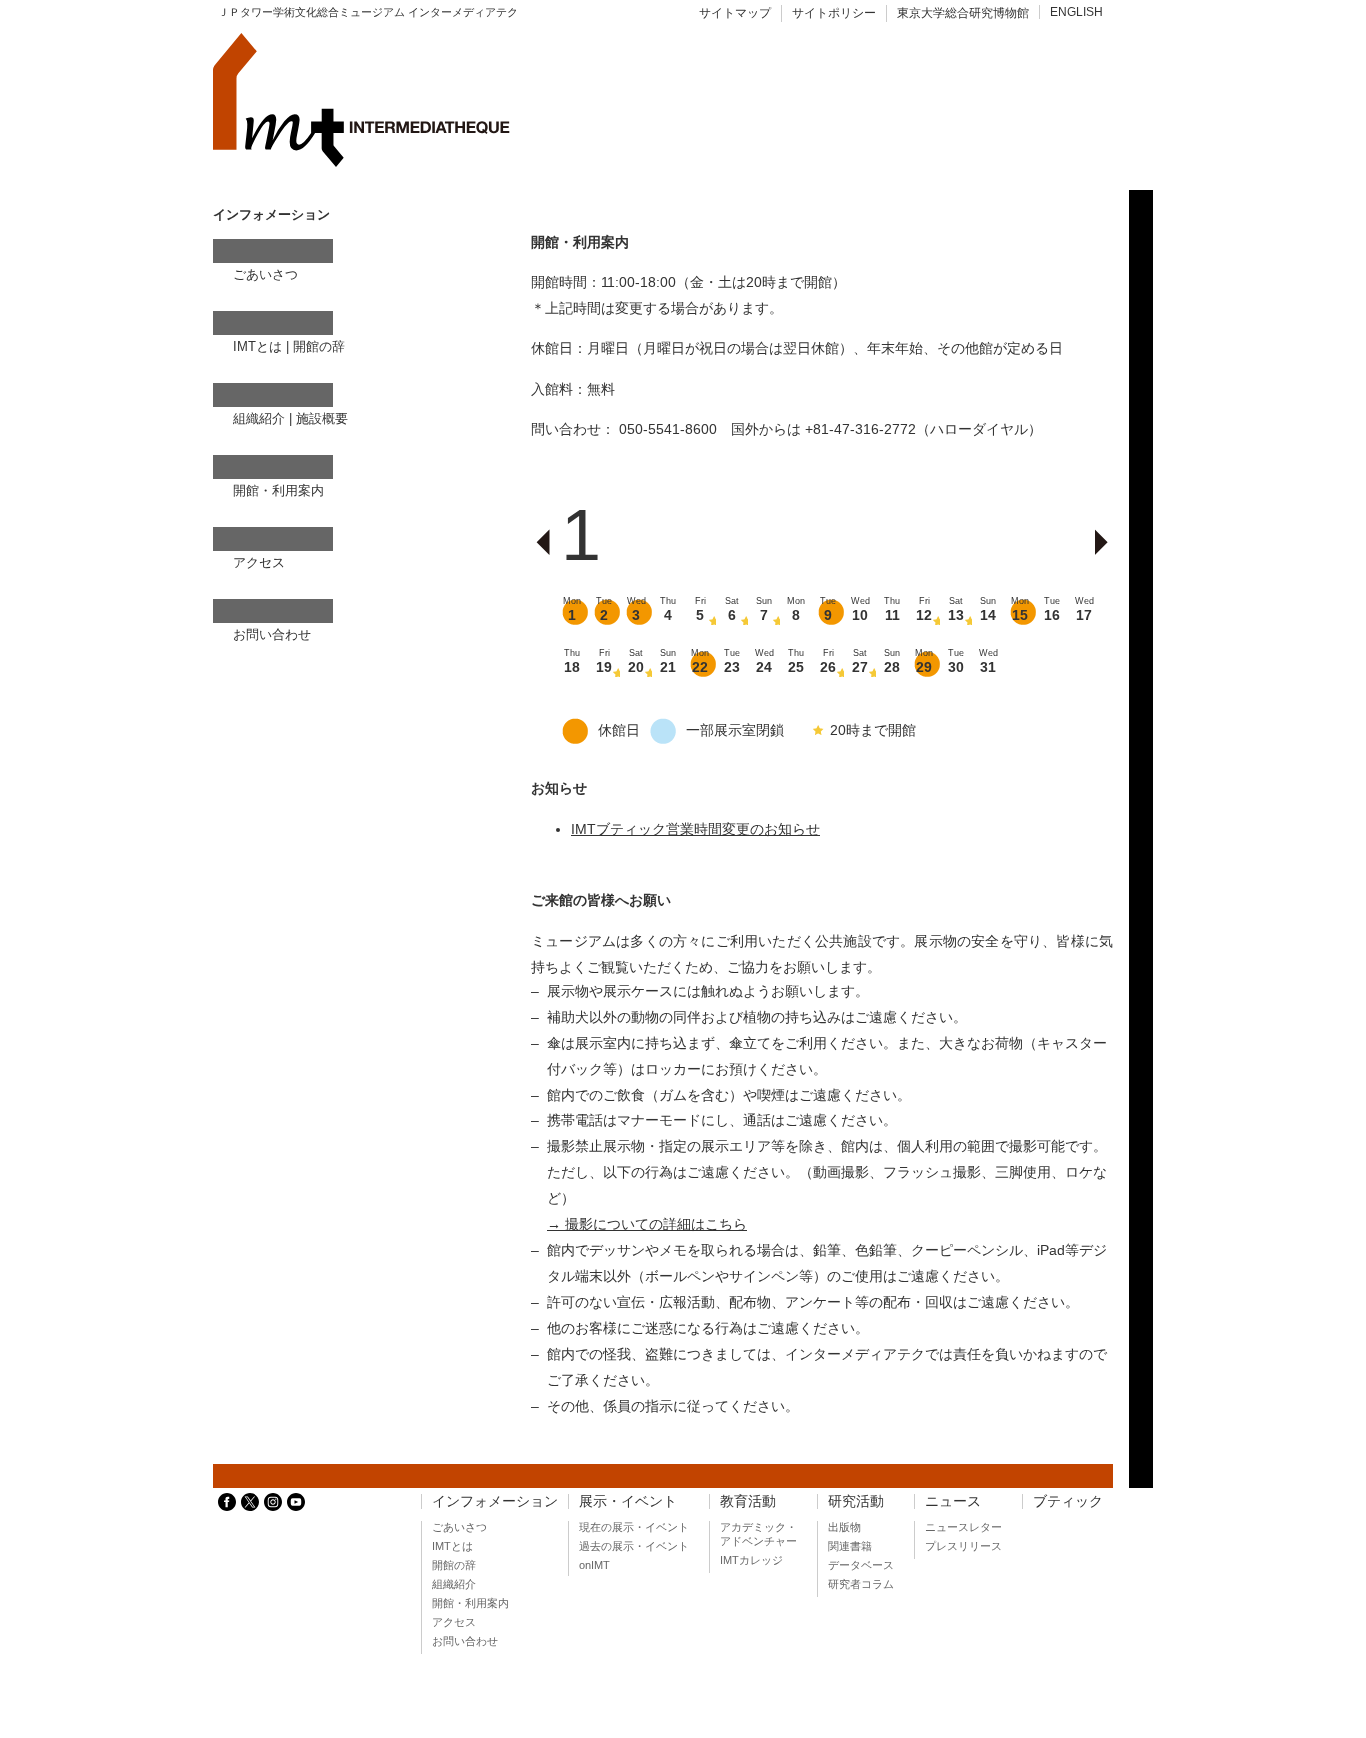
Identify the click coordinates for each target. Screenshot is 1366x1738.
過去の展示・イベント (634, 1546)
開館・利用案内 (278, 490)
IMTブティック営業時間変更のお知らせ (695, 829)
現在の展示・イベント (634, 1527)
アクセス (259, 562)
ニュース (953, 1501)
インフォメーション (495, 1501)
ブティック (1068, 1501)
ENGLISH (1076, 12)
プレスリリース (963, 1546)
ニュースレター (963, 1527)
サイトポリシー (834, 13)
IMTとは (257, 346)
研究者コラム (861, 1584)
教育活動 (748, 1501)
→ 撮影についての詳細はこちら (647, 1224)
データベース (861, 1565)
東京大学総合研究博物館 (963, 13)
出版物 (844, 1527)
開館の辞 (319, 346)
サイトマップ (735, 13)
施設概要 (322, 418)
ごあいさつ (265, 274)
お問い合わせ (272, 634)
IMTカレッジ (751, 1560)
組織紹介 (259, 418)
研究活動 (856, 1501)
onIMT (594, 1565)
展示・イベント (628, 1501)
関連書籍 (850, 1546)
